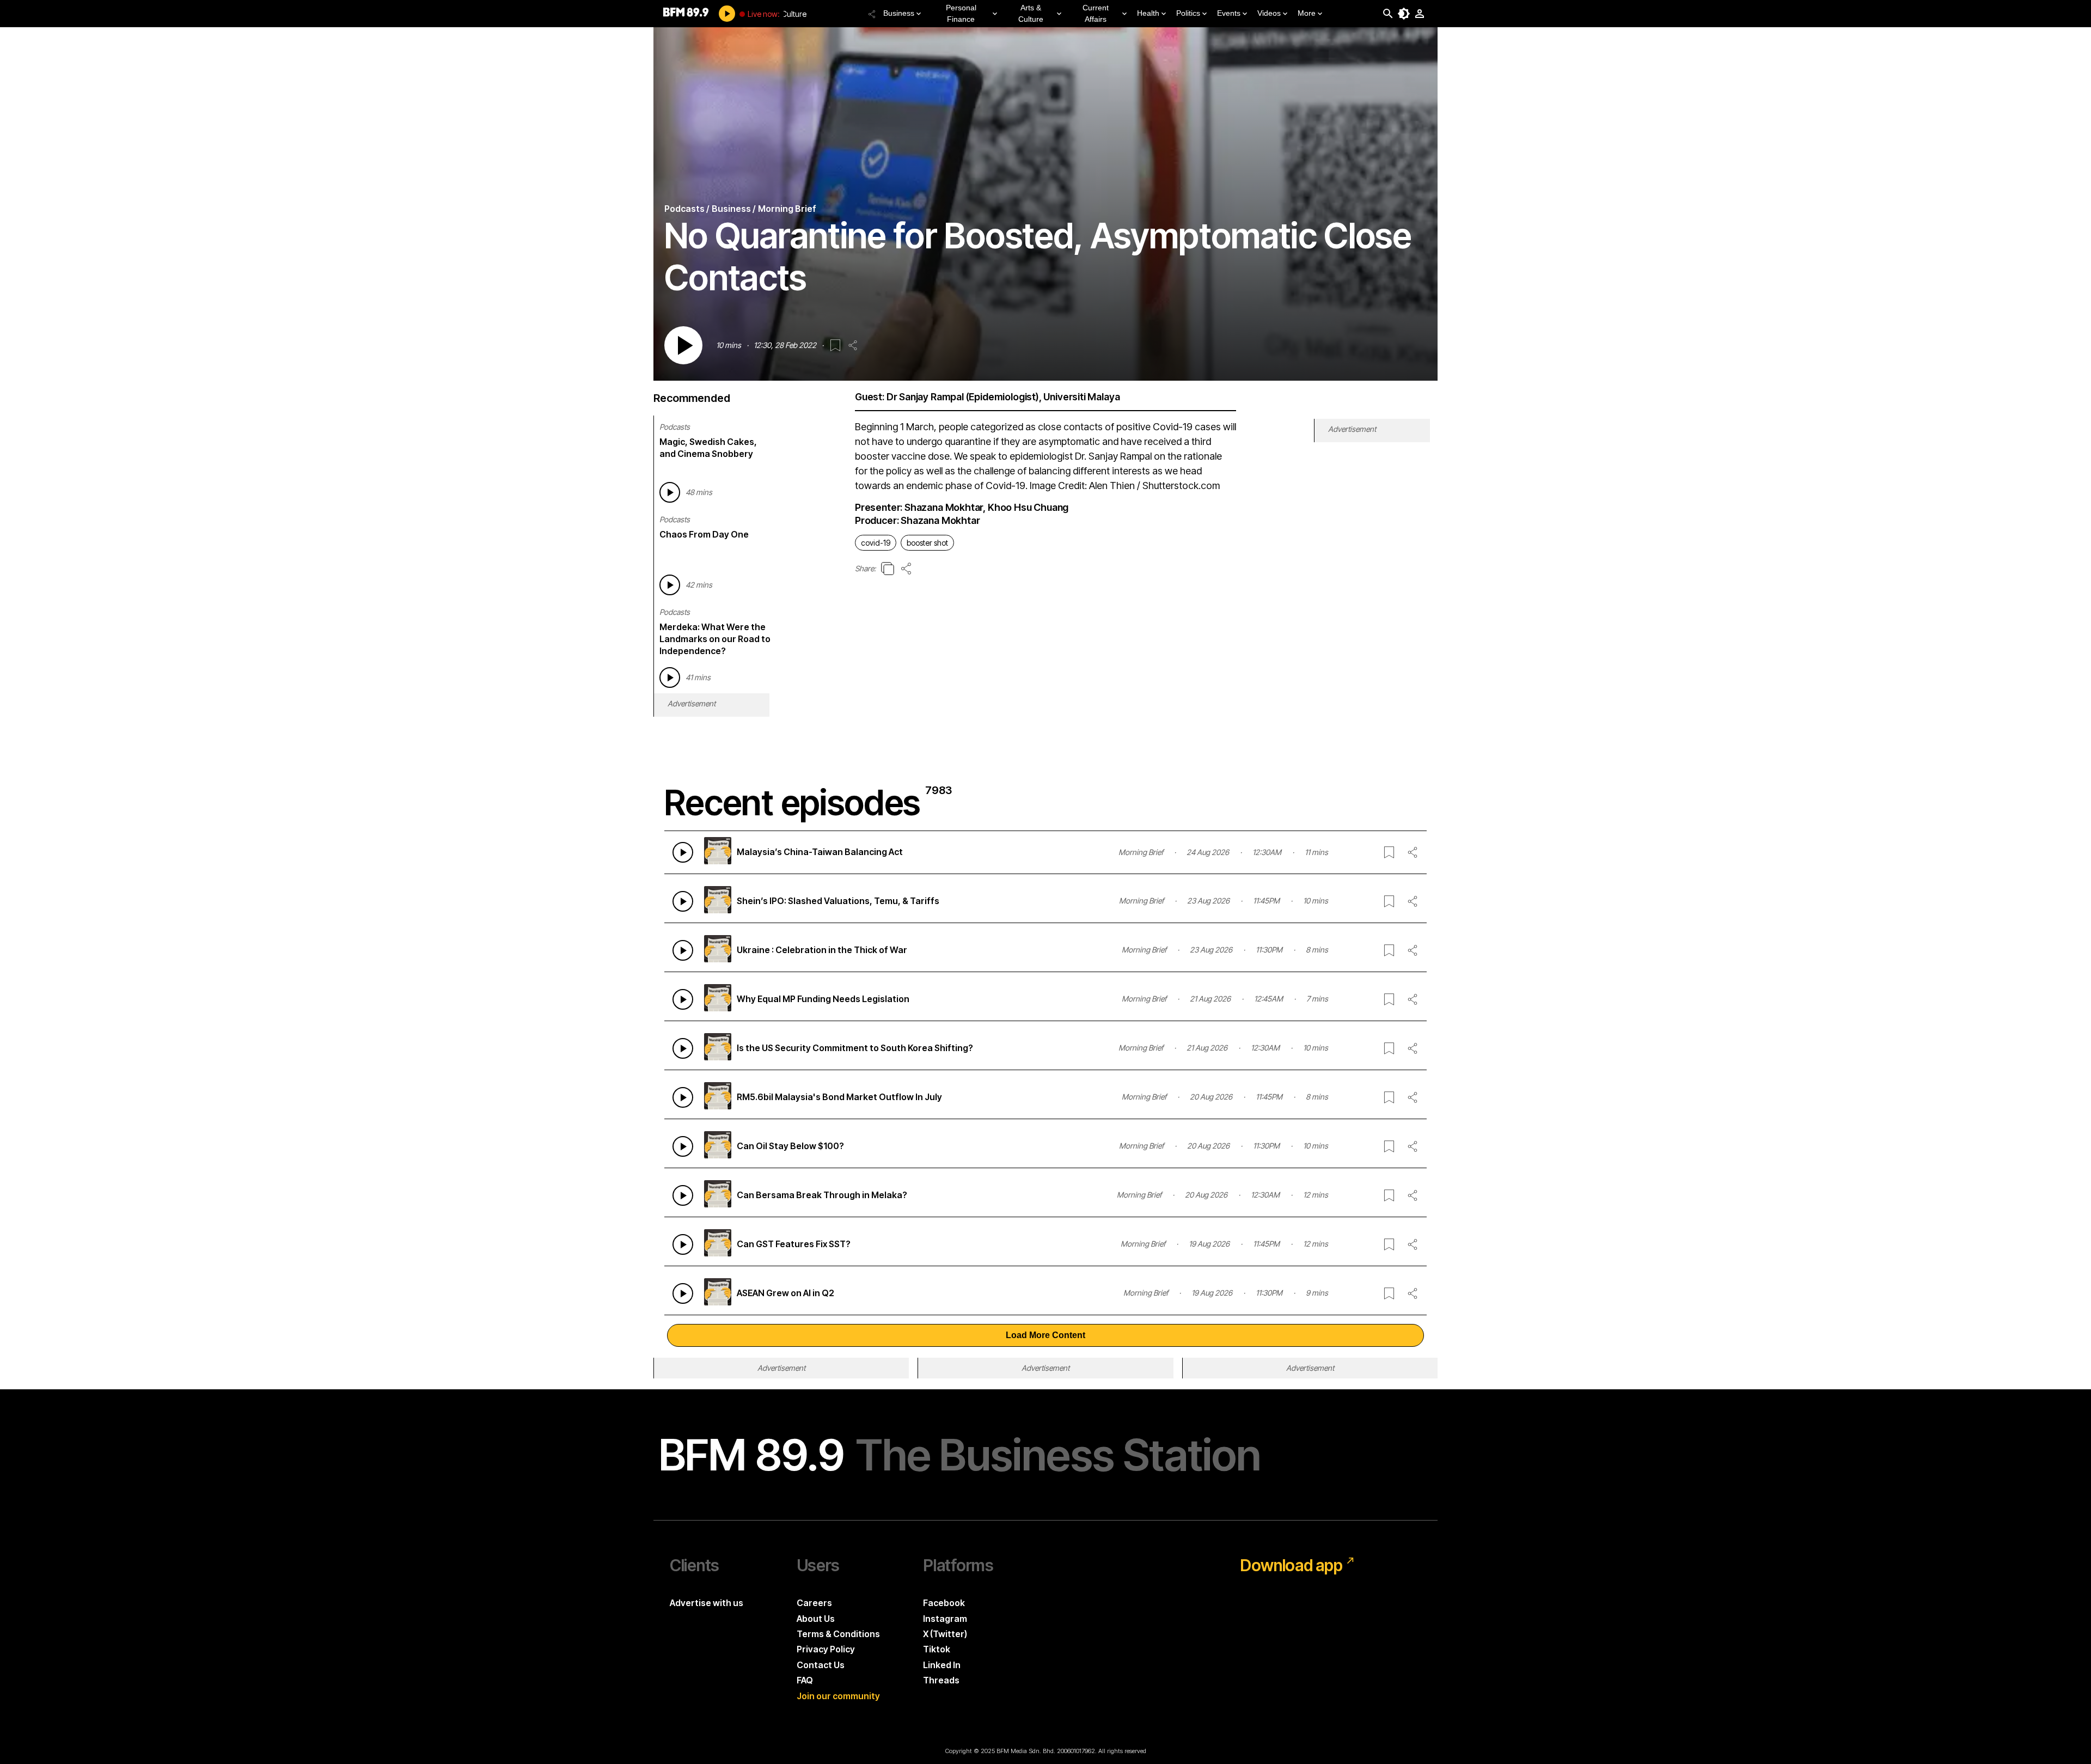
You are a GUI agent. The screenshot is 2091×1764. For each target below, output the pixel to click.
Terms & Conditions (838, 1634)
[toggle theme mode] (1404, 14)
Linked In (942, 1665)
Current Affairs (1096, 13)
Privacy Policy (826, 1649)
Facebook (944, 1603)
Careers (814, 1603)
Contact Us (821, 1665)
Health (1148, 13)
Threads (941, 1680)
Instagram (945, 1619)
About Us (816, 1619)
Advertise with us (707, 1603)
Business (899, 13)
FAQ (805, 1680)
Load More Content (1045, 1335)
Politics (1188, 13)
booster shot (927, 543)
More (1307, 13)
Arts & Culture (1031, 13)
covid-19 (876, 543)
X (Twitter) (945, 1634)
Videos (1269, 13)
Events (1229, 13)
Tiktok (937, 1649)
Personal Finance (961, 13)
